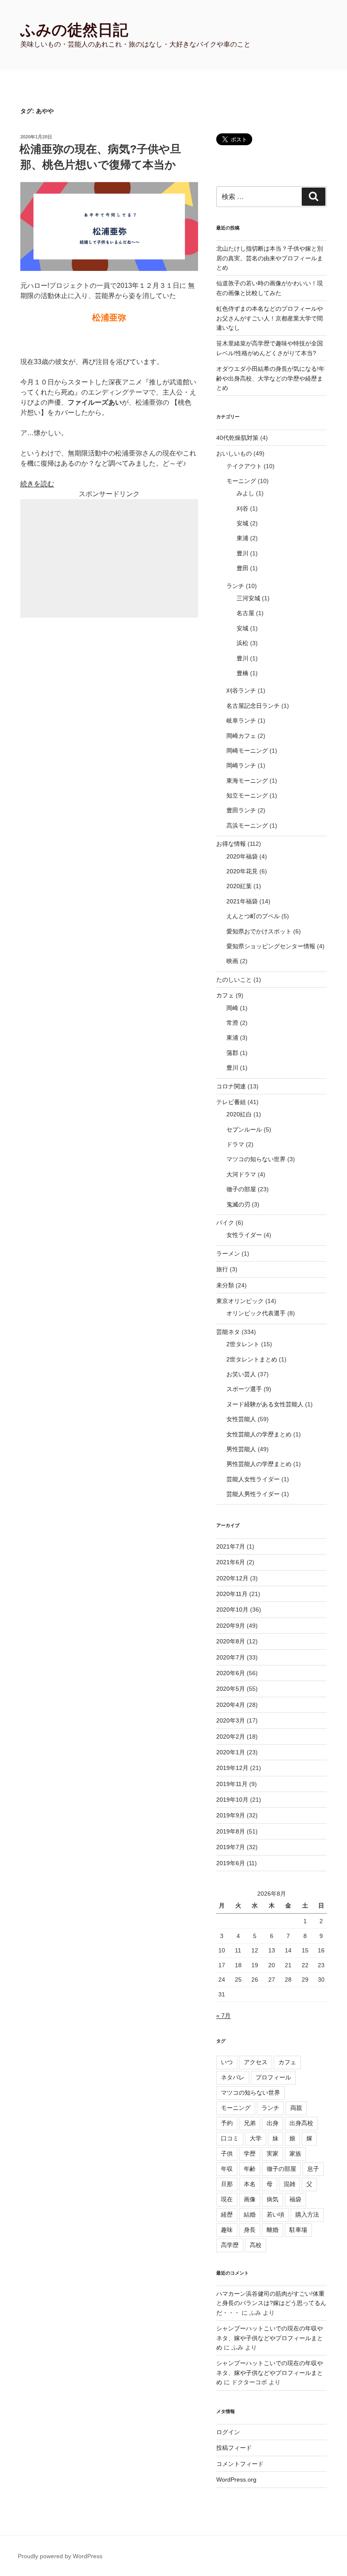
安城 (242, 523)
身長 (250, 2230)
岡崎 (232, 1008)
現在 (227, 2199)
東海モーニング (247, 781)
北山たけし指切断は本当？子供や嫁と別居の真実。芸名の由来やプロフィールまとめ (270, 258)
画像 (250, 2199)
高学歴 (230, 2245)
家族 (295, 2154)
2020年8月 (231, 1641)
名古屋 (245, 613)
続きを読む (37, 484)
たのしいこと (234, 980)
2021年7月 (231, 1546)
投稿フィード (234, 2448)
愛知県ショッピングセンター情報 (271, 946)
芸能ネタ (228, 1332)
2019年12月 (232, 1768)
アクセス (256, 2062)
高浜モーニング (247, 826)
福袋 (295, 2199)
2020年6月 (231, 1673)
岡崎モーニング (247, 751)
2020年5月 (231, 1689)
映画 (232, 961)
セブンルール (244, 1129)
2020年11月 (232, 1594)
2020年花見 (242, 871)
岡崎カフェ (241, 736)
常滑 (232, 1023)
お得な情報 (231, 844)
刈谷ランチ (241, 690)
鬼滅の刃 (238, 1204)
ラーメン (228, 1253)
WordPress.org (236, 2479)
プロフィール (273, 2077)
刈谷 (242, 508)
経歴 (227, 2214)
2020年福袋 (242, 856)
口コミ (230, 2138)
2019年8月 (231, 1831)
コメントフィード (240, 2464)
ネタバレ (233, 2077)
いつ (227, 2062)
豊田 (242, 568)
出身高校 (301, 2123)
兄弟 (250, 2123)
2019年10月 (232, 1800)
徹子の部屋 (241, 1189)
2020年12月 (232, 1578)
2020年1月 (231, 1752)
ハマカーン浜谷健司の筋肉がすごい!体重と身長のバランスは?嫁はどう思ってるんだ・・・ (271, 2303)
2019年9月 (231, 1815)
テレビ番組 (231, 1102)
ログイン (228, 2432)
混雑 (289, 2184)
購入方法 (307, 2214)
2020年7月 (231, 1657)
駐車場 (298, 2230)
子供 (227, 2154)
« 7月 (223, 2016)
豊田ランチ (241, 810)
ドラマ (235, 1144)
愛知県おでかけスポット (259, 931)
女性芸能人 (241, 1419)
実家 (273, 2154)
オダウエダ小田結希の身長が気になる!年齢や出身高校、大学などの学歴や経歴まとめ (270, 378)
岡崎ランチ (241, 765)
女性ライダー (244, 1235)
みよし (245, 493)
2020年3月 (231, 1720)
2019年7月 (231, 1847)
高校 (256, 2245)
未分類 (225, 1285)
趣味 (227, 2230)
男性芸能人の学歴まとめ (259, 1464)
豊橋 (242, 673)
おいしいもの (234, 453)
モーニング (241, 481)
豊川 (242, 553)
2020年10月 (232, 1610)
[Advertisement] (109, 558)
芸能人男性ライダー (253, 1494)
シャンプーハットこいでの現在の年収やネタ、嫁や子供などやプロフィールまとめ (270, 2338)
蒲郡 (232, 1053)
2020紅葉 (239, 886)
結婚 (250, 2214)
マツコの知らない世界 (256, 1159)
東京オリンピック (240, 1301)
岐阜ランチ (241, 721)
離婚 (273, 2230)
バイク (225, 1223)
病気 (273, 2199)
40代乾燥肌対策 (237, 438)
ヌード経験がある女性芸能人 (265, 1404)
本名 (250, 2184)
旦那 (227, 2184)
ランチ (235, 586)
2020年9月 (231, 1626)
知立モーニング (247, 795)
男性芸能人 (241, 1449)
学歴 (250, 2154)
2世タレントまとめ (252, 1359)
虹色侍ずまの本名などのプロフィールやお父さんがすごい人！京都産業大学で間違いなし (270, 318)
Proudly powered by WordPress (60, 2556)
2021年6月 (231, 1562)
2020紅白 (239, 1114)
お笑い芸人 (241, 1374)
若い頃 (275, 2214)
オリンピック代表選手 (256, 1313)
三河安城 (248, 598)
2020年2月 (231, 1737)
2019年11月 (232, 1784)
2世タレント (243, 1344)
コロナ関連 (231, 1086)
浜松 (242, 643)
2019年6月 (231, 1863)
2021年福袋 (242, 901)
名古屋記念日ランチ (253, 706)
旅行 (222, 1269)
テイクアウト (244, 466)
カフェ (225, 995)
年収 (227, 2169)
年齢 (250, 2169)
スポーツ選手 (244, 1389)
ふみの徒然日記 (74, 30)
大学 (256, 2138)
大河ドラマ (241, 1174)
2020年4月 (231, 1705)
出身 (273, 2123)
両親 (296, 2108)
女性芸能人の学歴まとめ (259, 1434)
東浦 (242, 538)
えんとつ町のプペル (253, 916)
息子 (313, 2169)
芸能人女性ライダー (253, 1479)
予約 (227, 2123)
